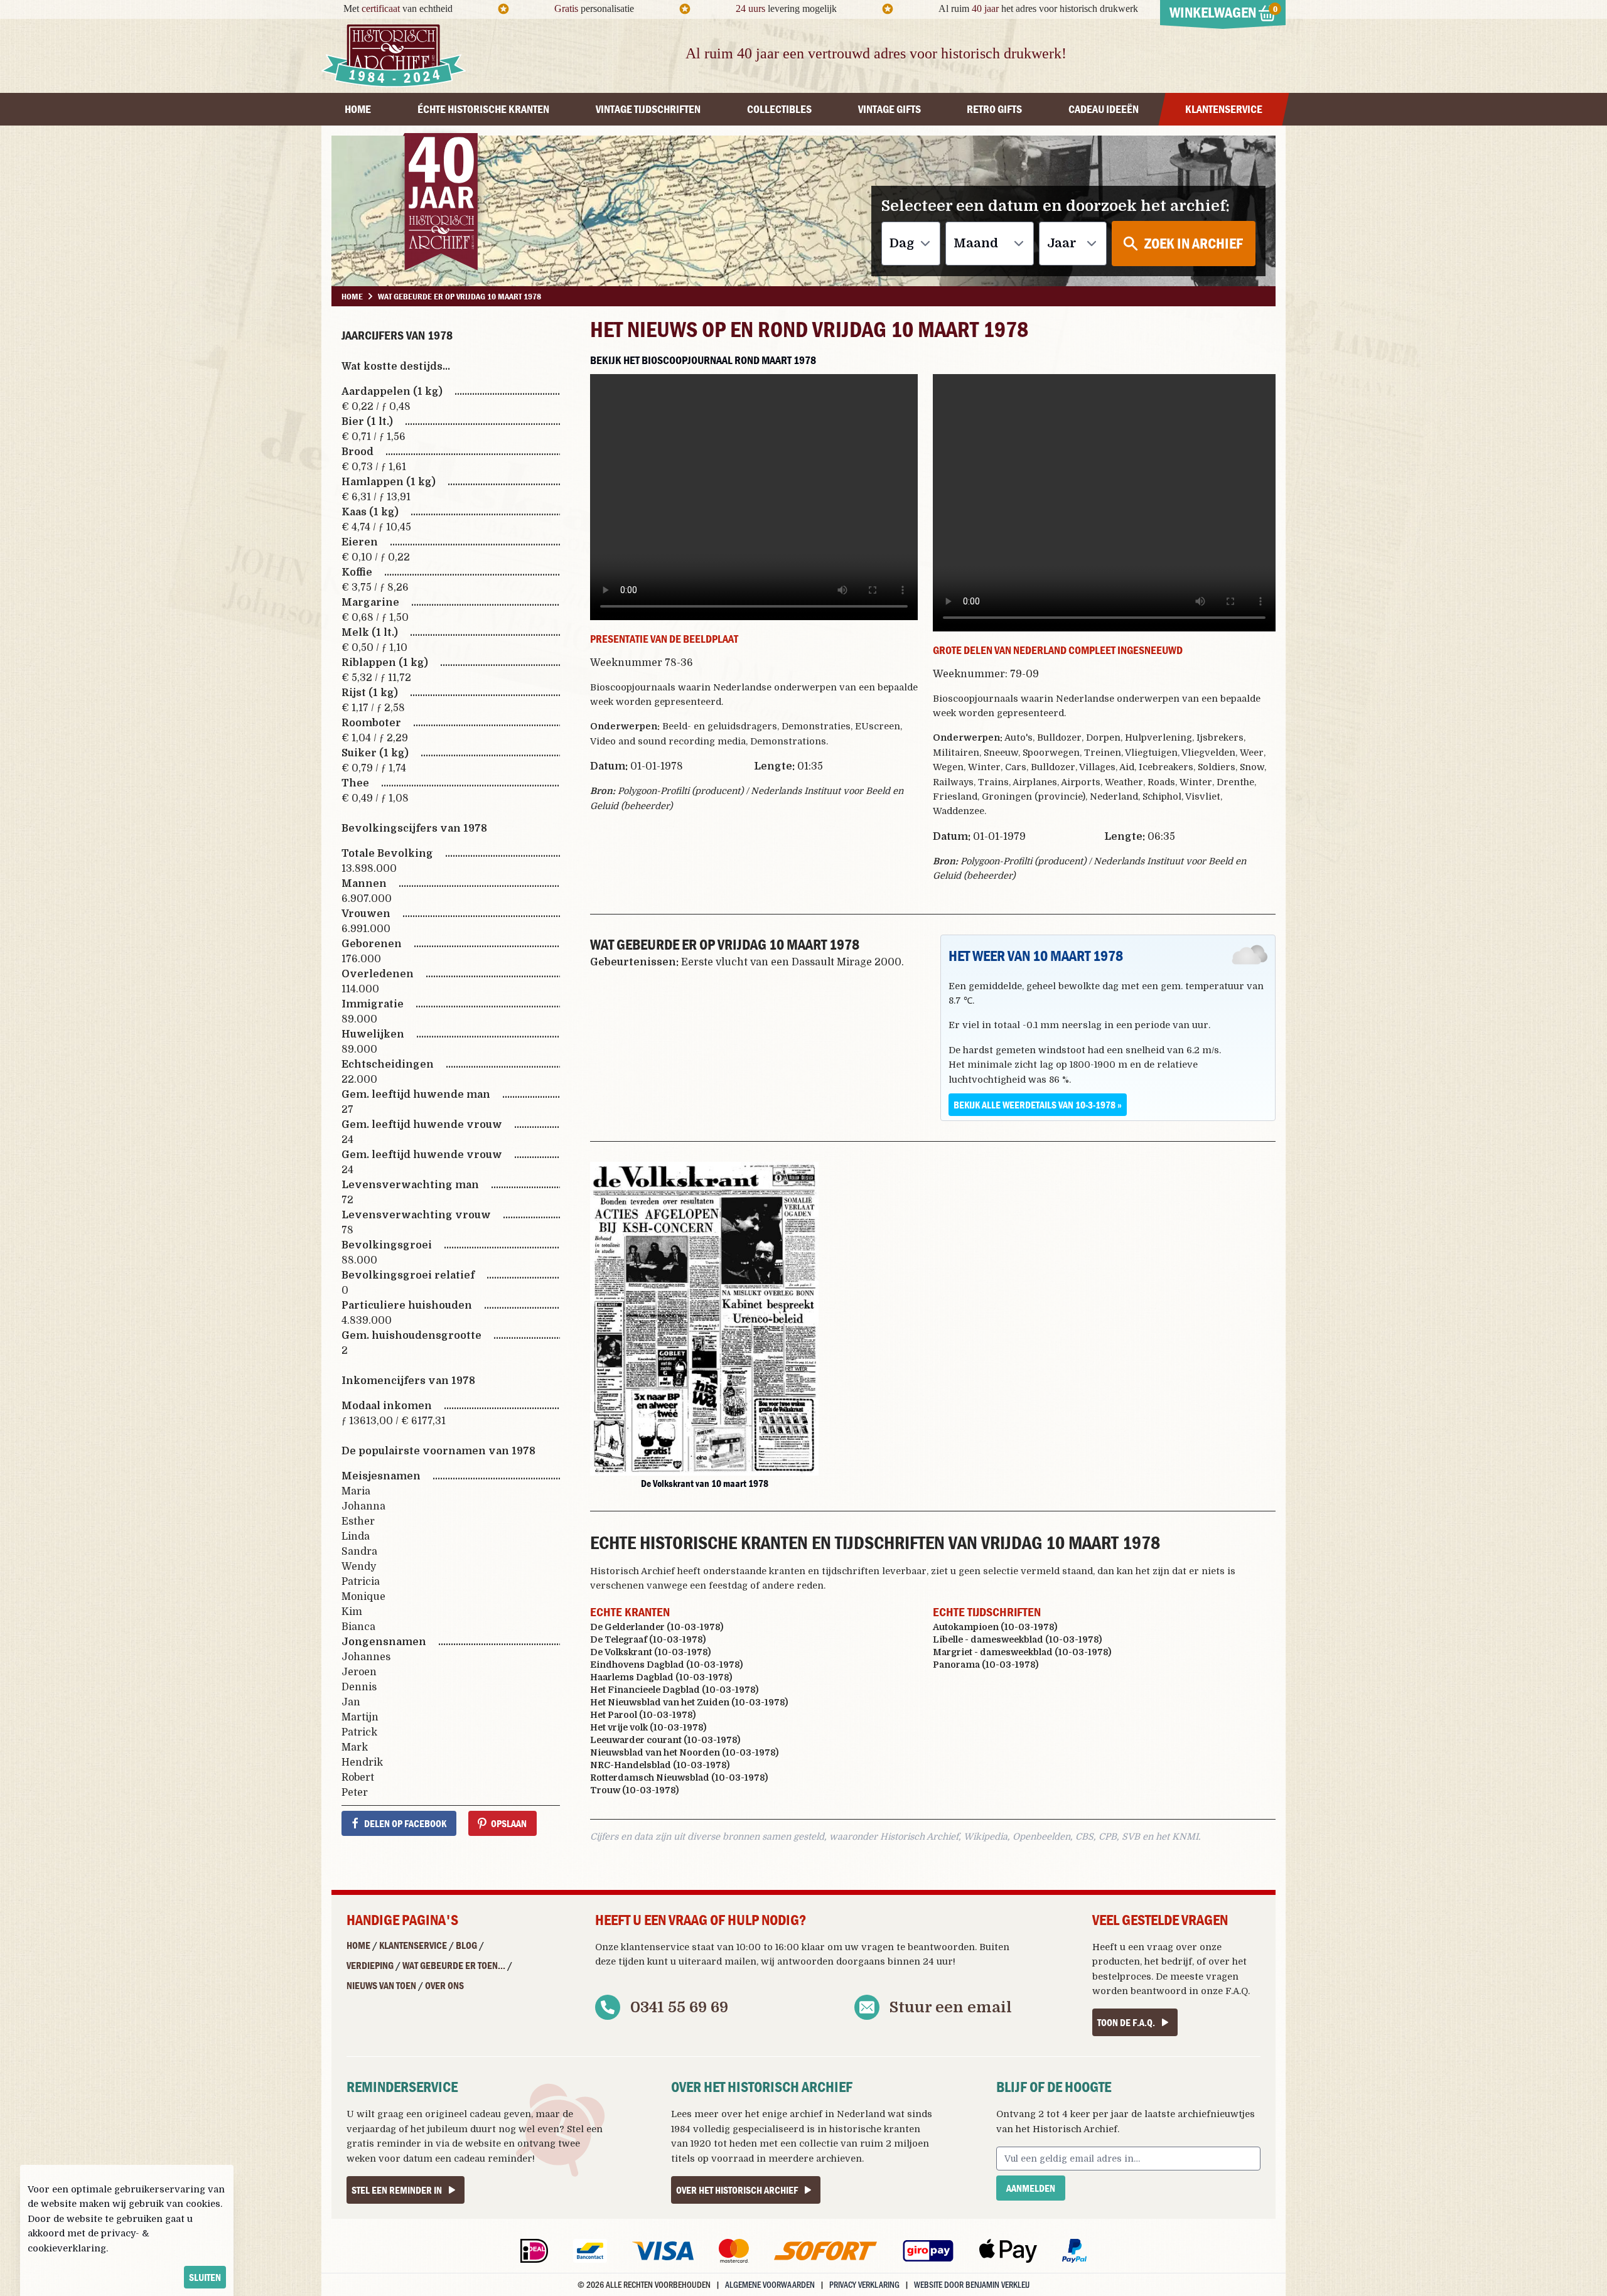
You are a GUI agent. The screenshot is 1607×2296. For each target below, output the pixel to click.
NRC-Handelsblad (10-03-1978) (660, 1765)
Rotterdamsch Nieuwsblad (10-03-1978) (679, 1778)
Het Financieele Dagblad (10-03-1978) (674, 1690)
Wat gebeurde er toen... (454, 1965)
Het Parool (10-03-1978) (643, 1715)
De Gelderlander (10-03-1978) (657, 1627)
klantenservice (655, 1947)
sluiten (205, 2277)
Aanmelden (1031, 2188)
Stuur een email (951, 2007)
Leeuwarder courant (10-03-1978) (665, 1740)
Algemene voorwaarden (770, 2284)
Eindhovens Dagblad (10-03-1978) (666, 1665)
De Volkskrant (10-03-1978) (650, 1652)
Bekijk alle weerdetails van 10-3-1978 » (1038, 1105)
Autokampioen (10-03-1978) (995, 1627)
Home (358, 1945)
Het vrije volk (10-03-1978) (648, 1727)
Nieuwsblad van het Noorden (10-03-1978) (684, 1752)
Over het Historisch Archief (737, 2190)
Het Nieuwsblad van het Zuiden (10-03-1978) (689, 1702)
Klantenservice (413, 1945)
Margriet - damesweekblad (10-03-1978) (1022, 1652)
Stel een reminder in (397, 2190)
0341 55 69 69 (679, 2007)
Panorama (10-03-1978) (986, 1665)
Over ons (444, 1985)
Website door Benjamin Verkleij (972, 2284)
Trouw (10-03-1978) (634, 1790)
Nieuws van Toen (381, 1985)
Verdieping (370, 1965)
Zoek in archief (1194, 243)
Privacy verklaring (864, 2284)
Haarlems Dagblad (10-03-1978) (661, 1677)
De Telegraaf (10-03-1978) (648, 1639)
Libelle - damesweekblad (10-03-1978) (1017, 1639)
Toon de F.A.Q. (1126, 2022)
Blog (466, 1945)
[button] (704, 1319)
